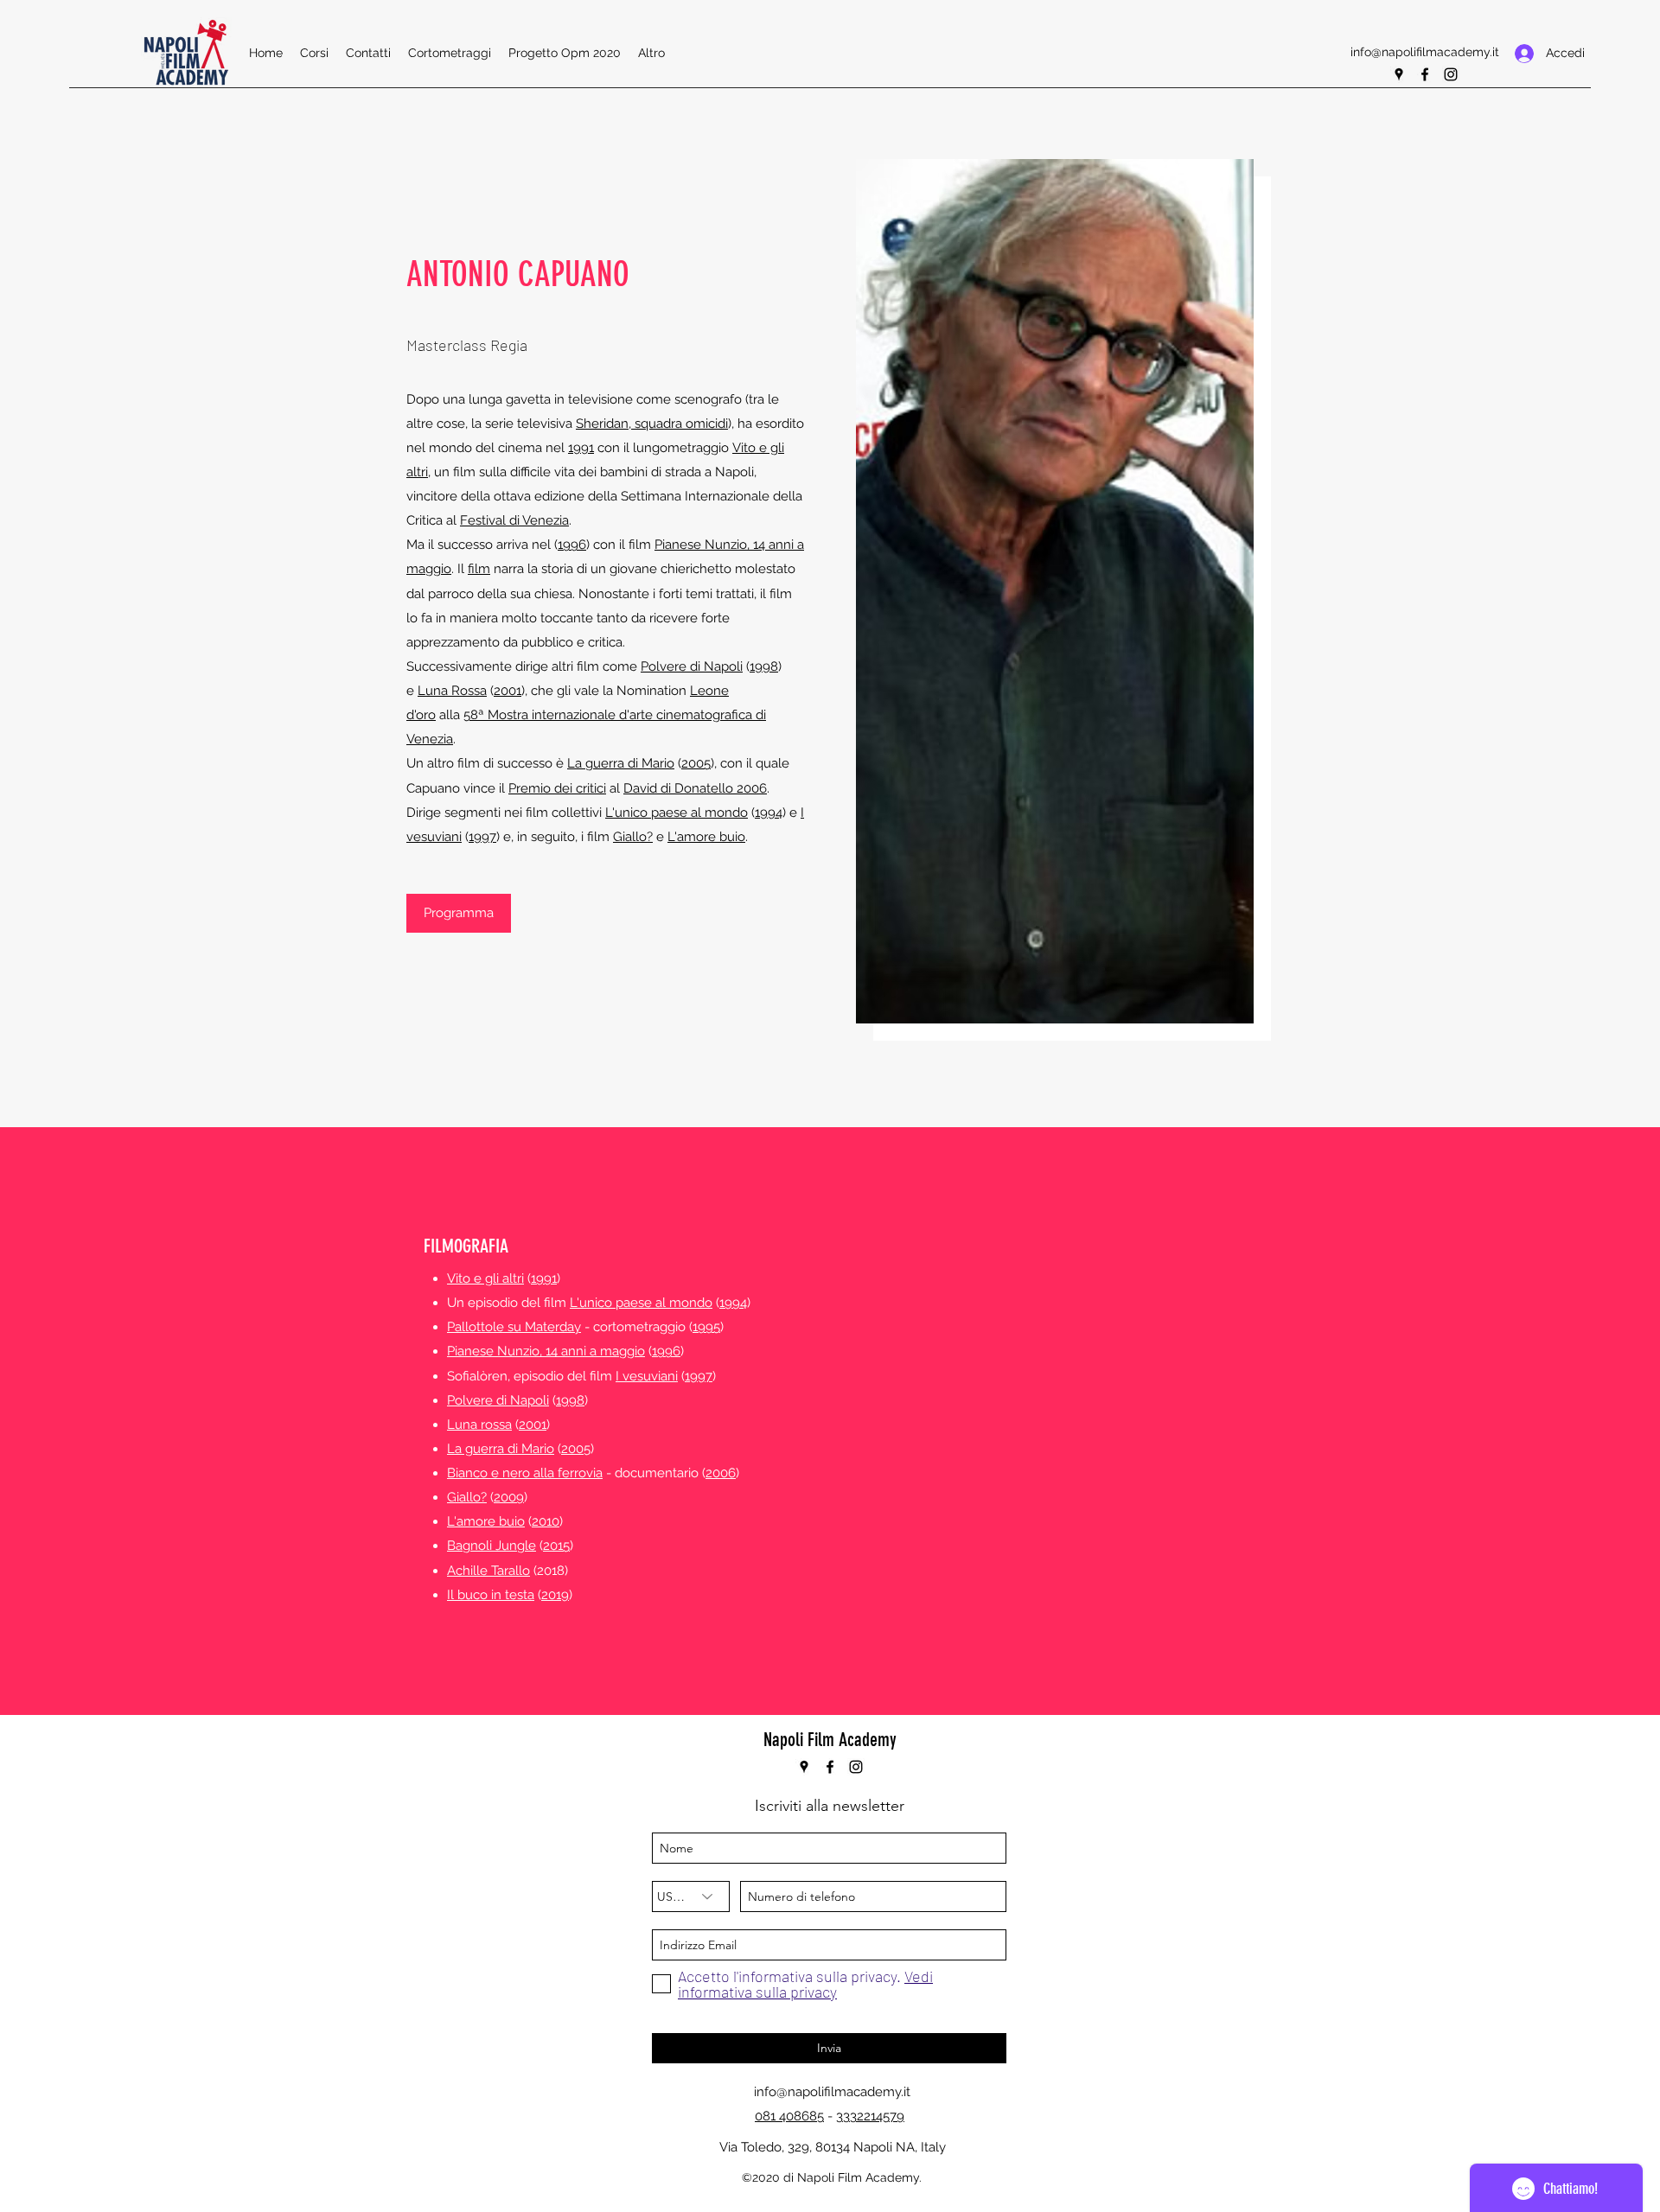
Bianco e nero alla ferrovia (525, 1473)
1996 (572, 545)
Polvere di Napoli (692, 666)
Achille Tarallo (488, 1571)
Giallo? (633, 837)
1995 (706, 1327)
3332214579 (870, 2116)
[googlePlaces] (1399, 74)
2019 (555, 1595)
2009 (509, 1497)
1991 (581, 448)
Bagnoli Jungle (492, 1546)
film (479, 569)
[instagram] (1451, 74)
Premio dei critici (557, 788)
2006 (721, 1473)
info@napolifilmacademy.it (1425, 52)
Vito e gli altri (485, 1278)
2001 (508, 691)
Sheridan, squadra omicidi (652, 424)
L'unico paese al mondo (677, 813)
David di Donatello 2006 (695, 788)
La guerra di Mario (621, 763)
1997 (482, 837)
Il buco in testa (491, 1595)
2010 (546, 1521)
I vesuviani (647, 1376)
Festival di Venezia (514, 520)
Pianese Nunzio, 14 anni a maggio (546, 1351)
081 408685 (789, 2116)
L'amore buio (706, 837)
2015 (556, 1546)
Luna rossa (479, 1425)
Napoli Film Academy (830, 1740)
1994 (769, 813)
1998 (764, 666)
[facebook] (1425, 74)
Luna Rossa (452, 691)
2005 (696, 763)
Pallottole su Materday (514, 1327)
